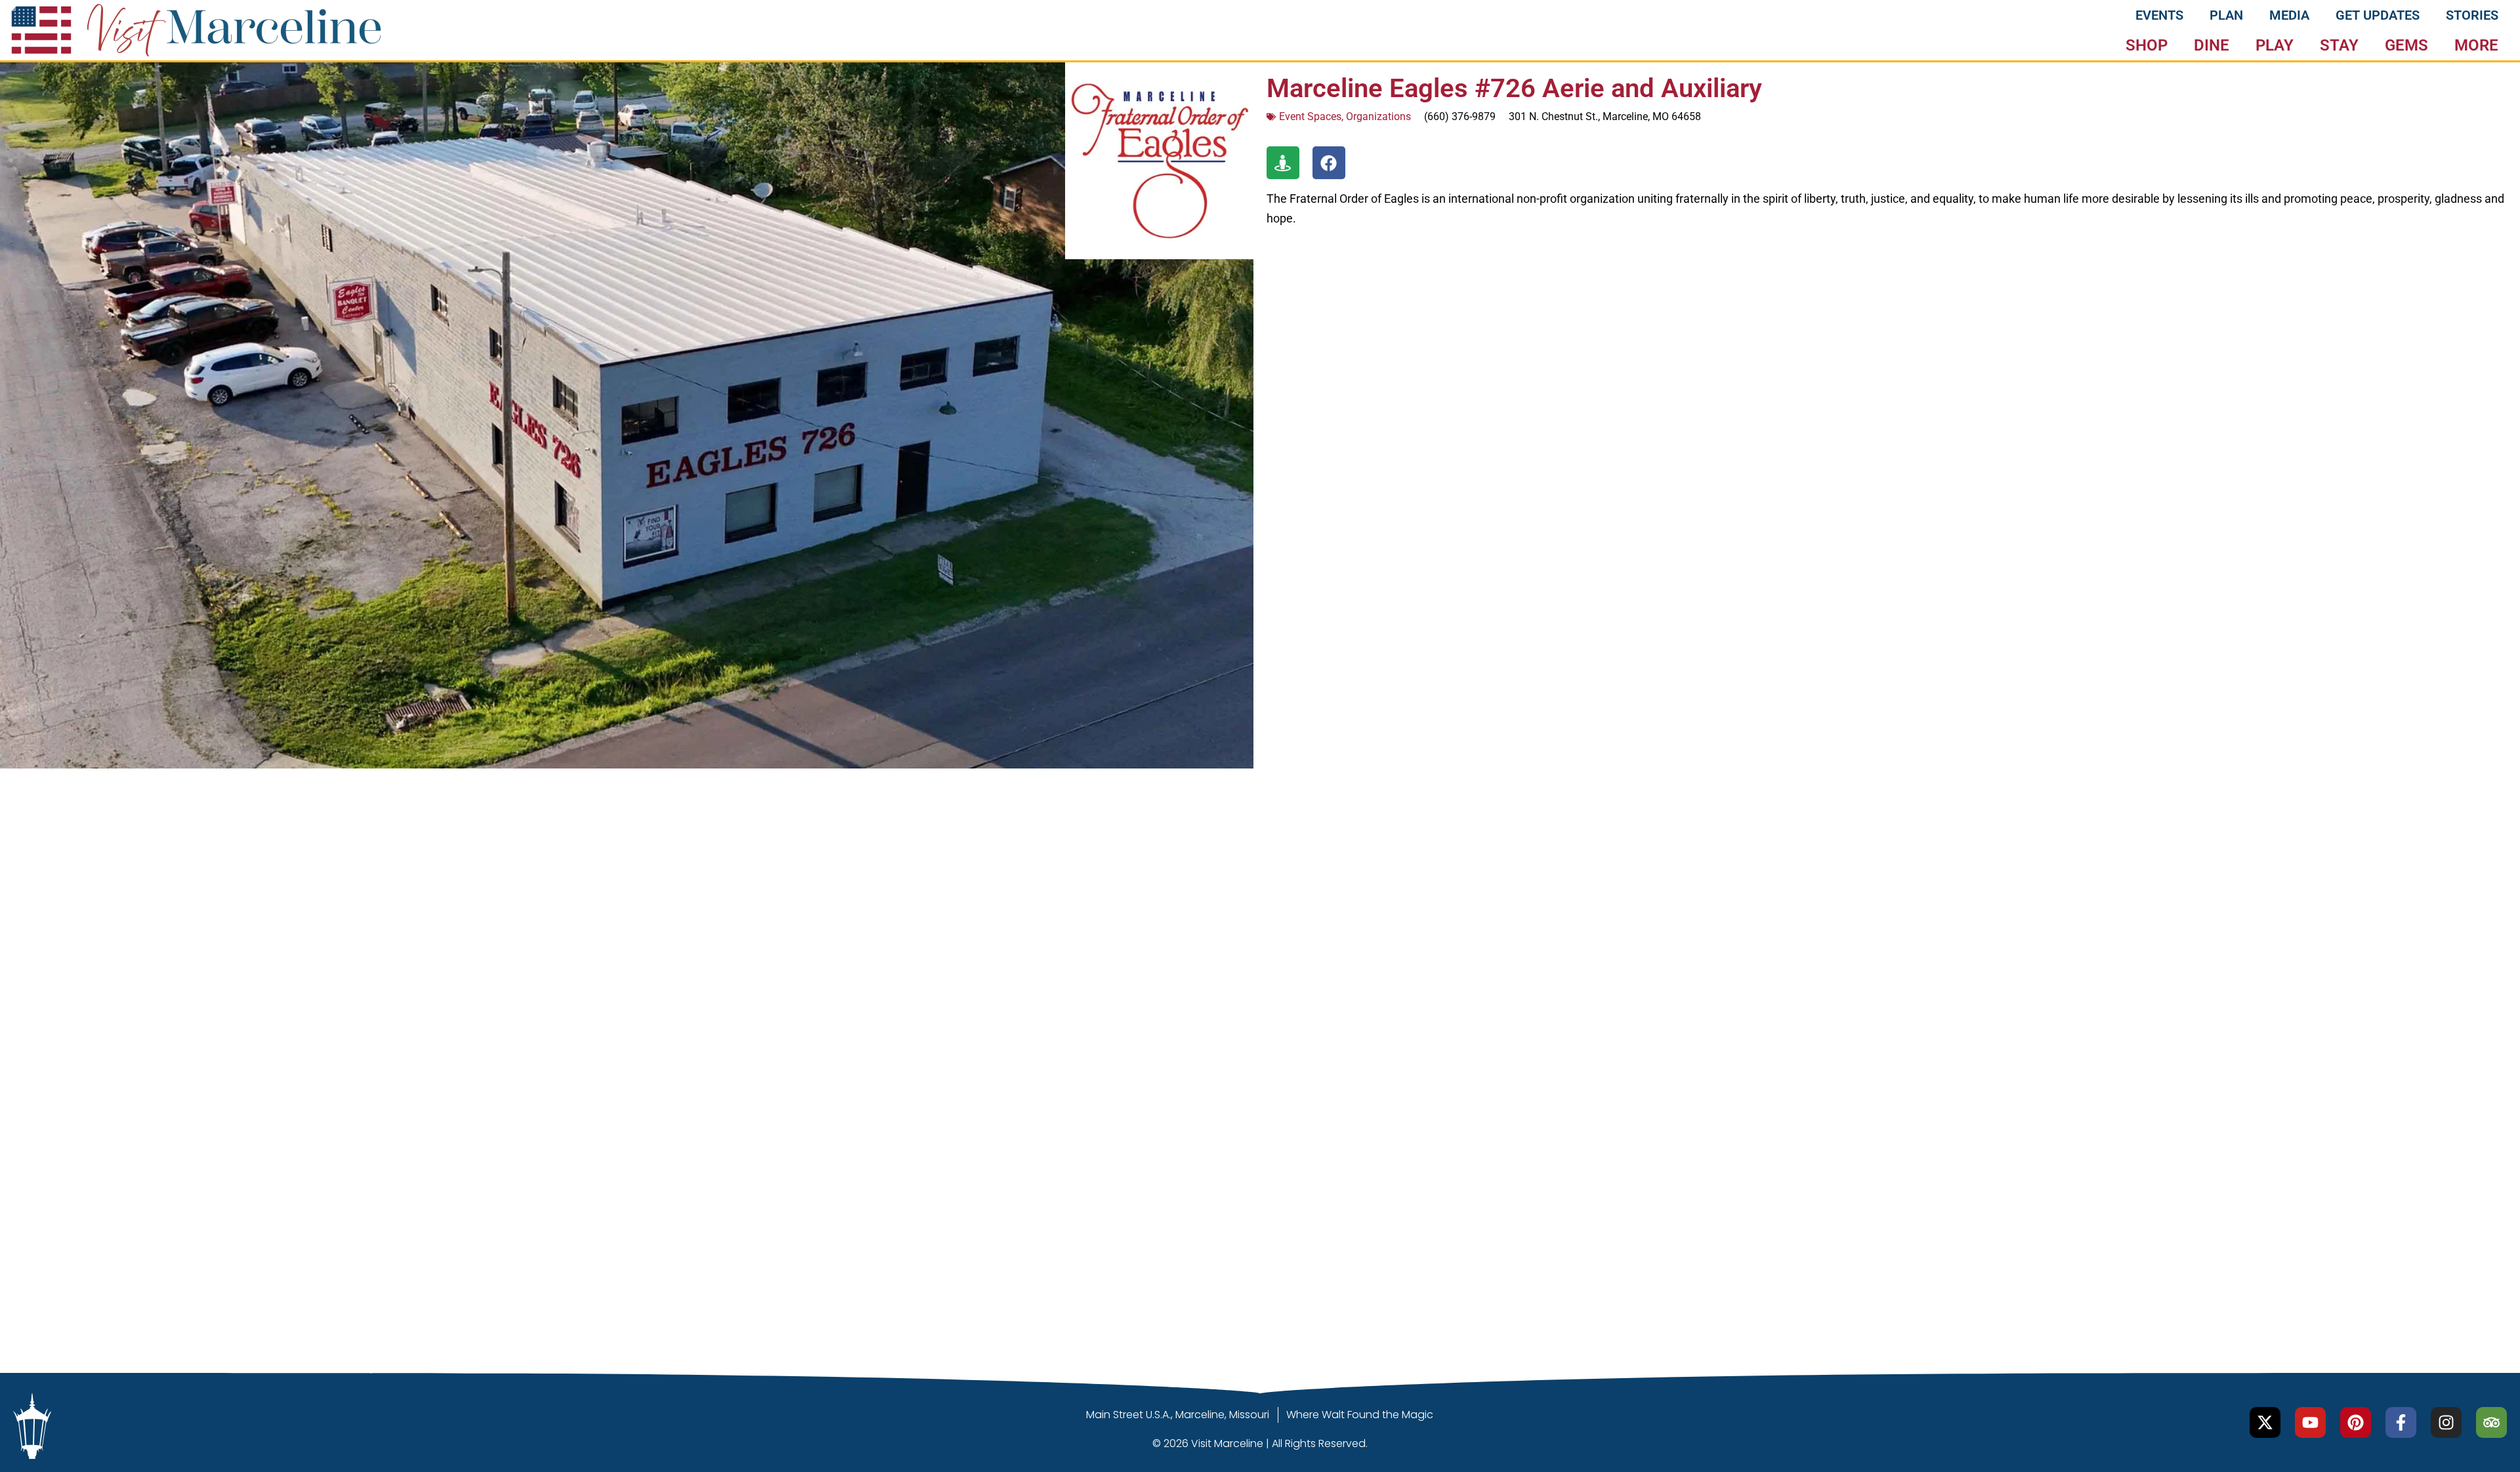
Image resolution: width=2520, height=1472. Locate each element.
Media (2289, 15)
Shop (2147, 45)
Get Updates (2378, 15)
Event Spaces (1310, 116)
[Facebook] (1329, 163)
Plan (2226, 15)
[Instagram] (2446, 1422)
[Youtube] (2310, 1422)
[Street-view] (1283, 163)
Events (2159, 15)
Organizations (1378, 116)
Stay (2339, 45)
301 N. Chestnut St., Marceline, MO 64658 (1605, 116)
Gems (2406, 45)
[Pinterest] (2356, 1422)
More (2476, 45)
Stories (2472, 15)
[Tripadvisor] (2491, 1422)
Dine (2212, 45)
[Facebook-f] (2401, 1422)
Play (2275, 45)
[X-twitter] (2265, 1422)
